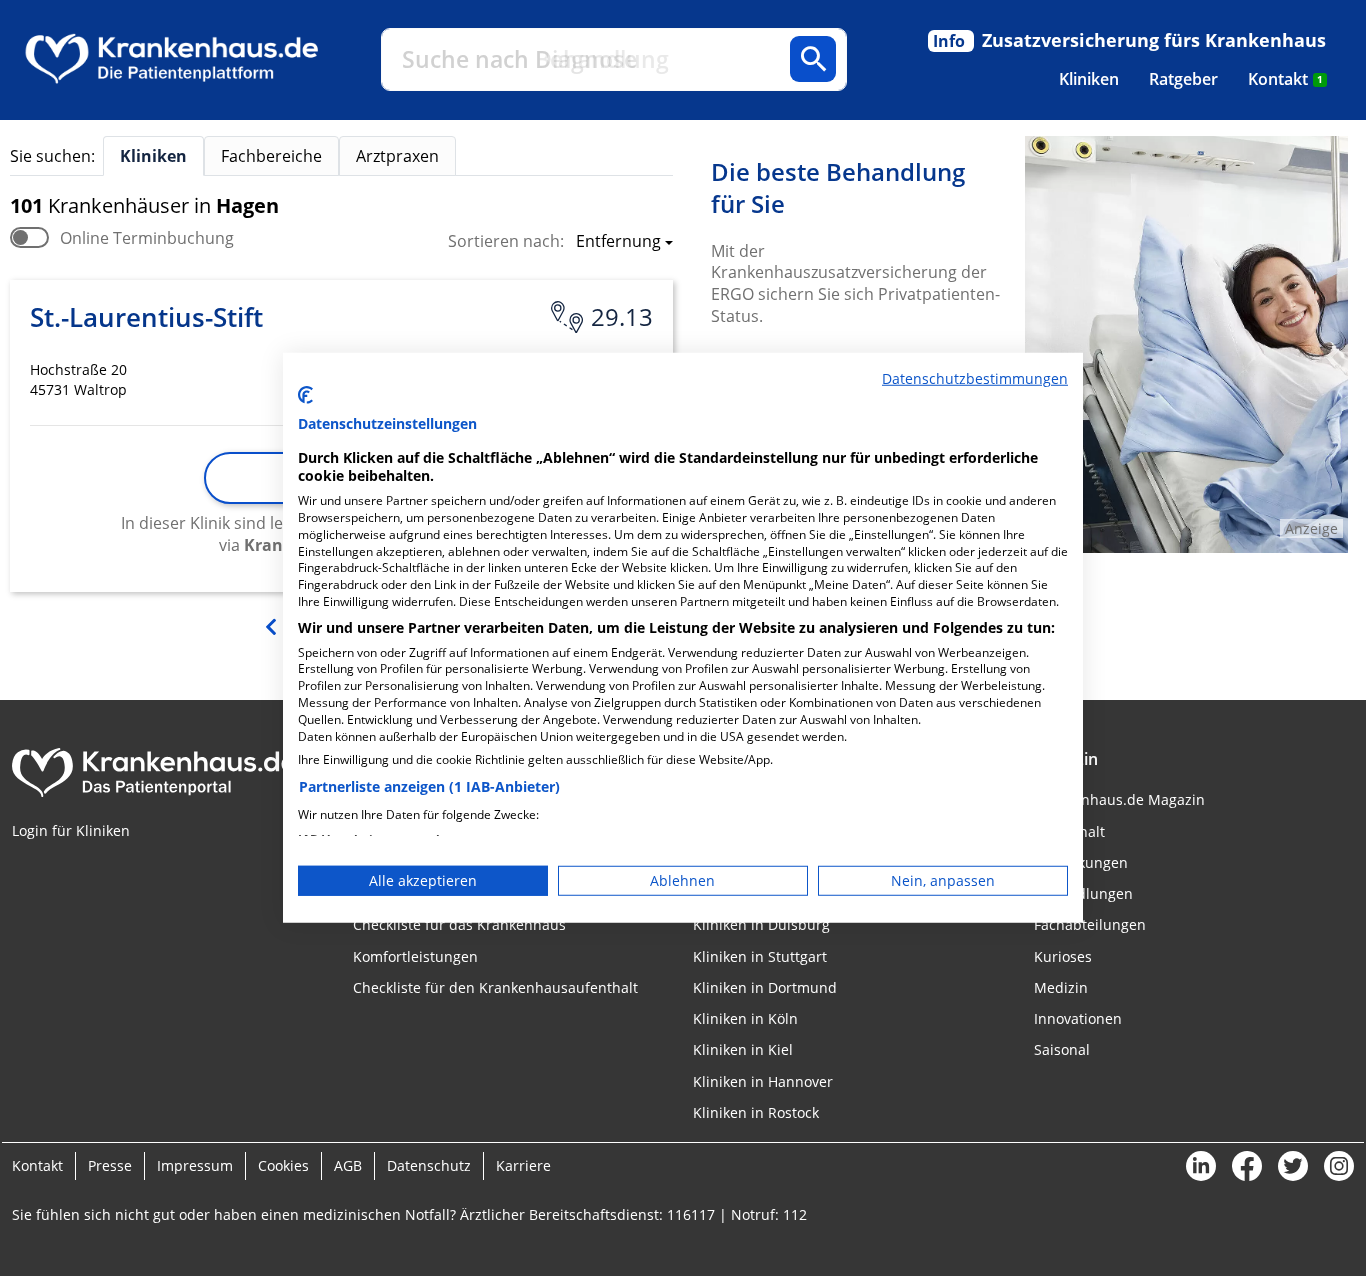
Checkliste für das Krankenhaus (459, 924)
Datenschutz (429, 1165)
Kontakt (1285, 79)
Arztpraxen (397, 156)
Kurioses (1063, 956)
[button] (618, 243)
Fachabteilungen (1090, 924)
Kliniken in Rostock (756, 1112)
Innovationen (1078, 1018)
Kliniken (1089, 79)
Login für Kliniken (71, 830)
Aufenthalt (1069, 831)
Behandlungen (1083, 893)
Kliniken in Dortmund (765, 987)
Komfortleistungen (415, 956)
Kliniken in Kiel (743, 1049)
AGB (348, 1165)
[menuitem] (1089, 79)
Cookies (283, 1165)
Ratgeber (1183, 79)
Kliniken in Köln (745, 1018)
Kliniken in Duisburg (761, 924)
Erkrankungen (1081, 862)
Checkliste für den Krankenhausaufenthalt (495, 987)
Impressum (195, 1165)
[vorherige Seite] (273, 624)
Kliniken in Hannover (763, 1081)
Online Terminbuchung (147, 238)
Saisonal (1062, 1049)
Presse (110, 1165)
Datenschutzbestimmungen (975, 378)
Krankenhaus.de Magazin (1119, 799)
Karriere (523, 1165)
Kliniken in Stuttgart (760, 956)
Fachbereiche (271, 156)
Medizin (1061, 987)
